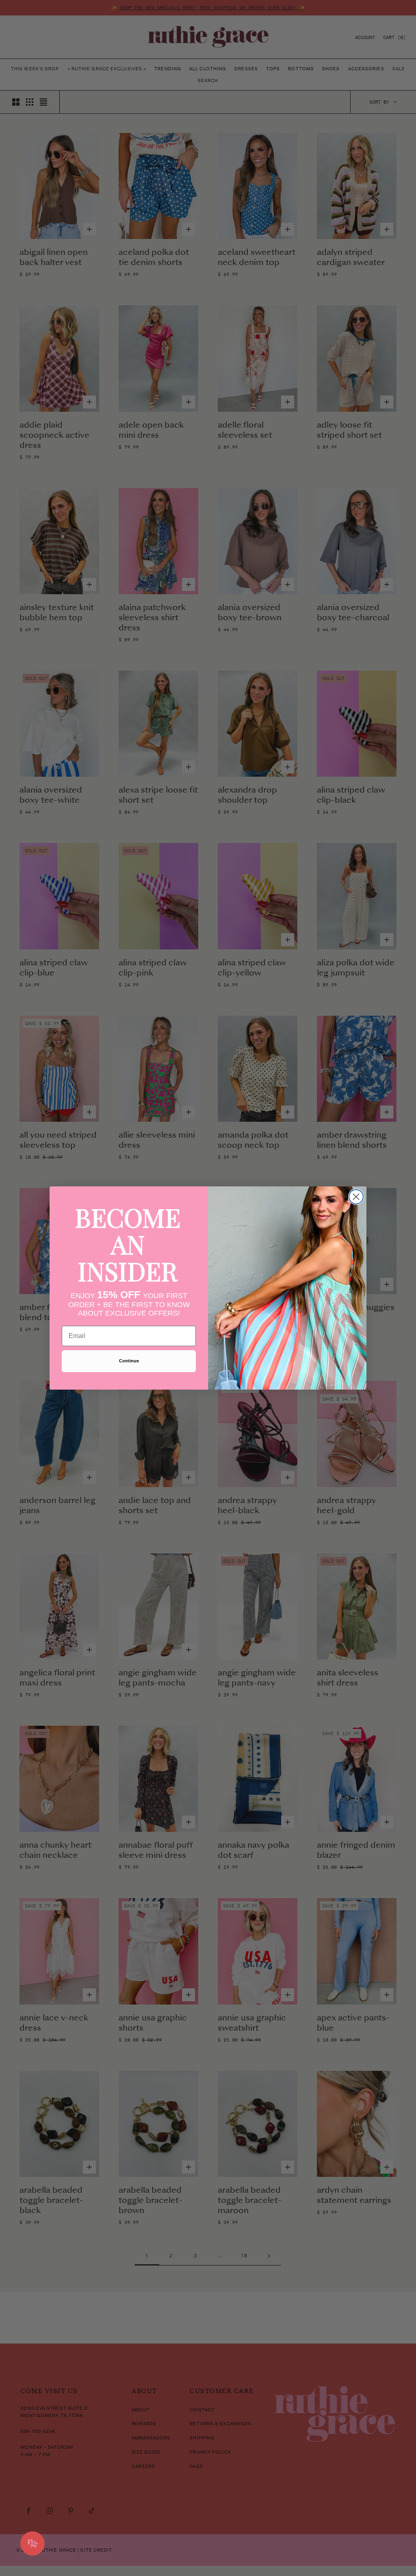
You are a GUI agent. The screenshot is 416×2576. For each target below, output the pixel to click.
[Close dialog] (356, 1197)
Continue (129, 1361)
